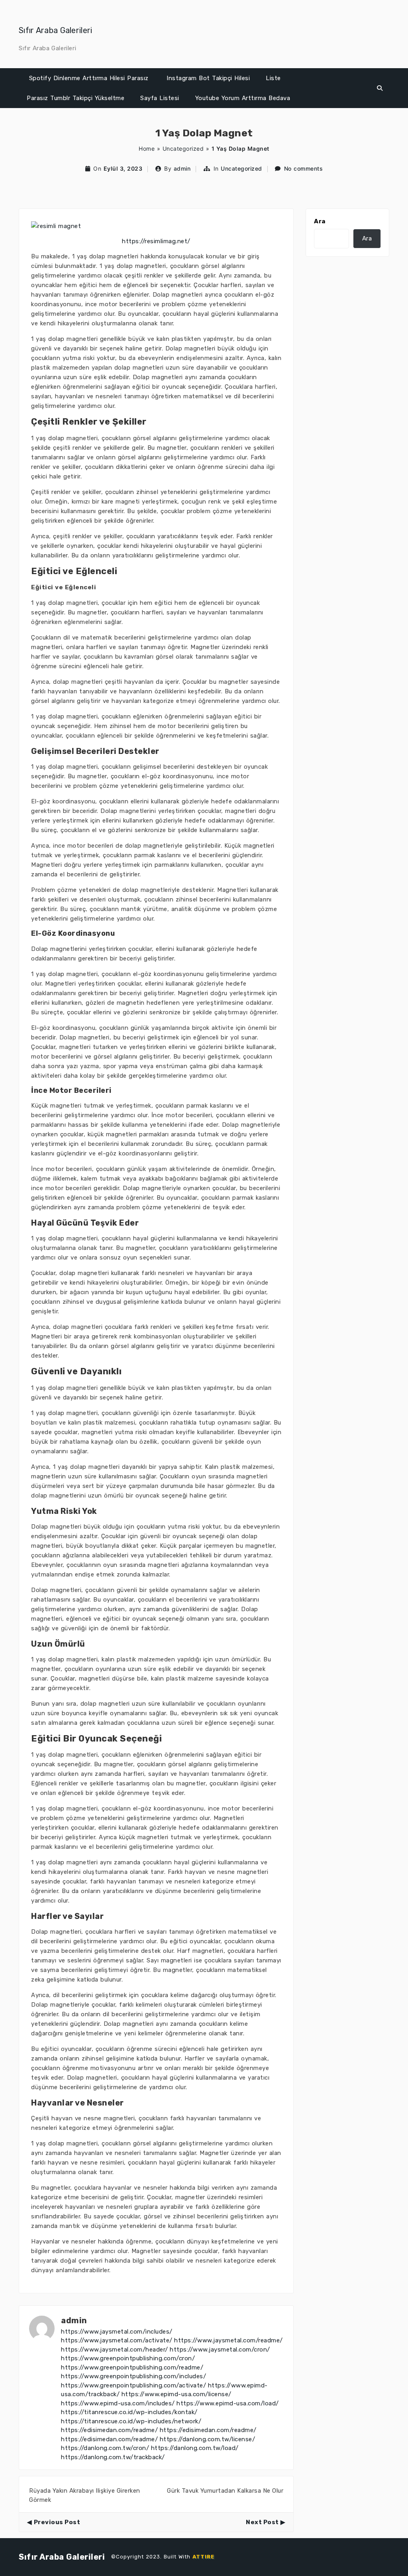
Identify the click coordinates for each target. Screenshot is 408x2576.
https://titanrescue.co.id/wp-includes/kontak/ (129, 2412)
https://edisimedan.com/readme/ (109, 2430)
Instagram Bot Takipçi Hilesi (208, 78)
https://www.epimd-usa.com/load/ (228, 2403)
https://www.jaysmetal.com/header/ (115, 2350)
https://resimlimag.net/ (156, 241)
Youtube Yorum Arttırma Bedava (243, 98)
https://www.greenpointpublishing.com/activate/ (133, 2385)
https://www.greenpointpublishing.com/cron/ (128, 2358)
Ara (320, 221)
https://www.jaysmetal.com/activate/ (117, 2340)
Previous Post (57, 2522)
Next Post (262, 2522)
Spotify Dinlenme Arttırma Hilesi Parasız (89, 78)
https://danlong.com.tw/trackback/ (113, 2457)
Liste (273, 78)
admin (182, 168)
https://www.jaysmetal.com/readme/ (229, 2340)
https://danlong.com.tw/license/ (208, 2439)
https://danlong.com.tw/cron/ (105, 2448)
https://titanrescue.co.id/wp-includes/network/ (131, 2421)
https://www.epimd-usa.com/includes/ (118, 2403)
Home (147, 149)
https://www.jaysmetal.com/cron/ (220, 2350)
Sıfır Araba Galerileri (56, 30)
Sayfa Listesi (160, 98)
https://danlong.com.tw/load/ (195, 2448)
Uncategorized (183, 149)
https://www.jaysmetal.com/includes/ (117, 2332)
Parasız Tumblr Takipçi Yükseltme (76, 98)
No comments (304, 168)
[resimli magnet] (56, 226)
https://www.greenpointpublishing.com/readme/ (132, 2367)
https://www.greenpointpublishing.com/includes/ (133, 2376)
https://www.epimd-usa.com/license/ (177, 2394)
